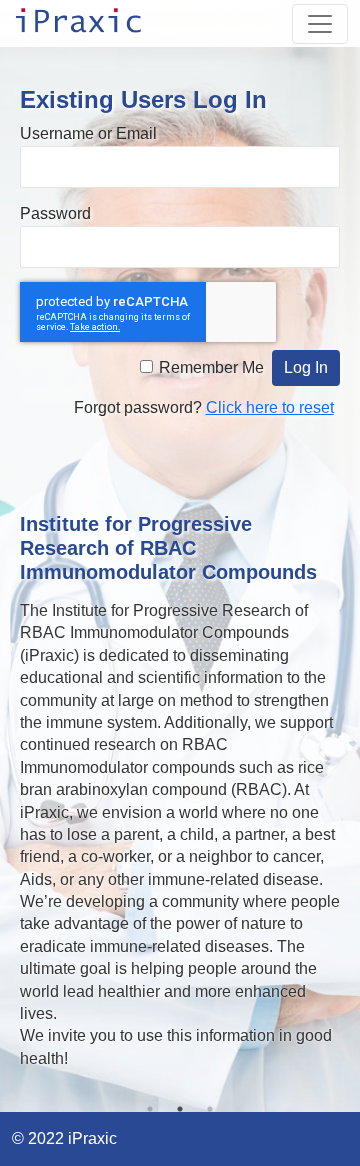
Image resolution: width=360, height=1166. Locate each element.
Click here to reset (270, 407)
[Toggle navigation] (320, 24)
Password (55, 213)
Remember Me (211, 367)
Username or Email (88, 133)
